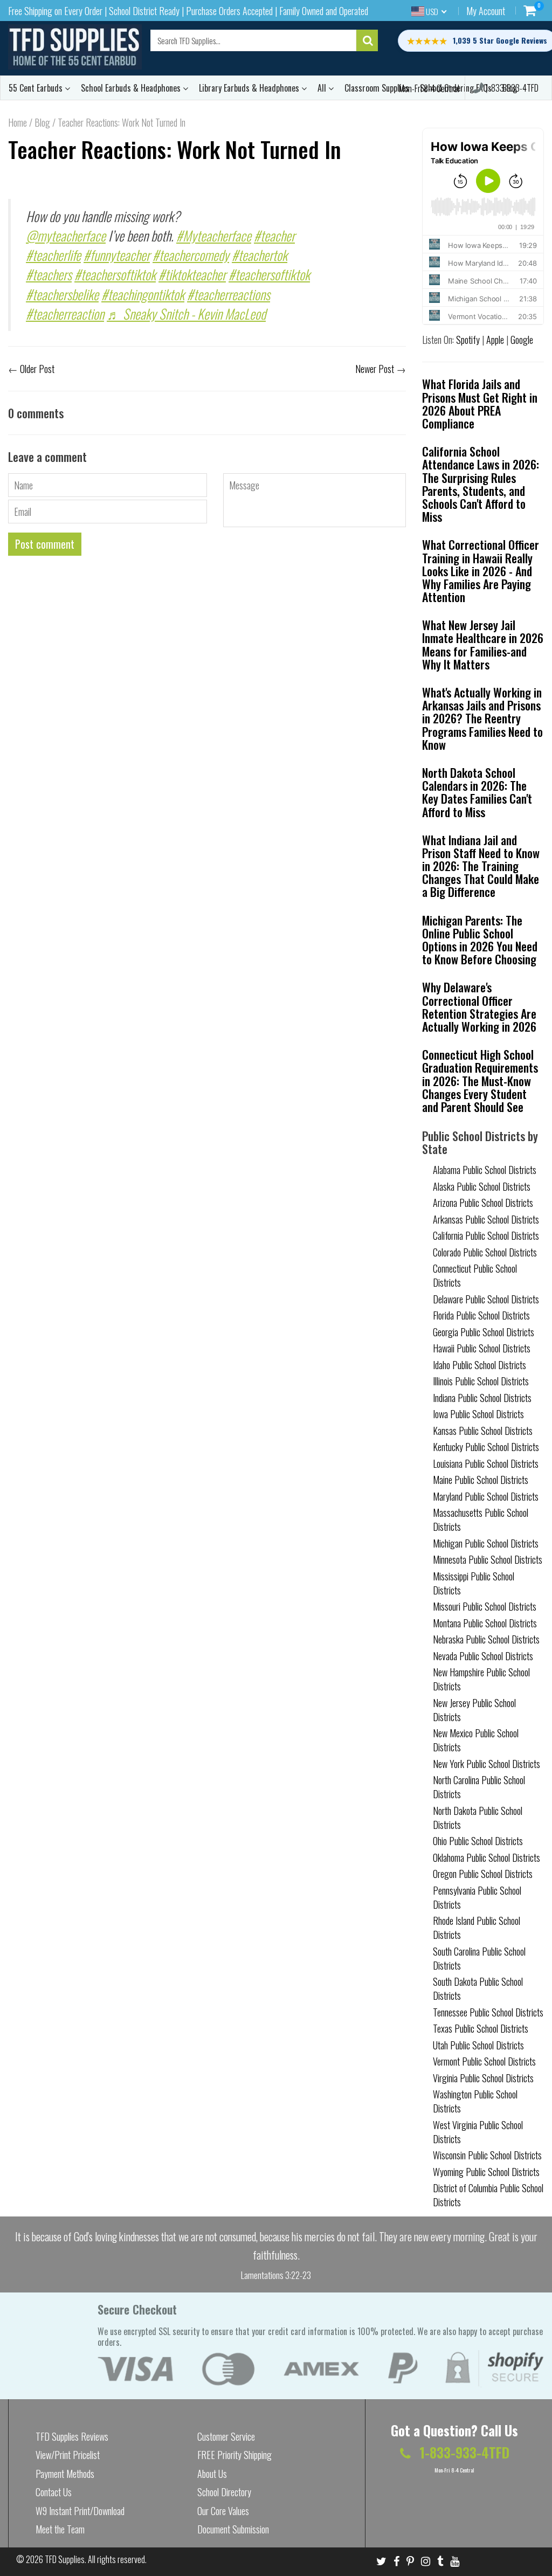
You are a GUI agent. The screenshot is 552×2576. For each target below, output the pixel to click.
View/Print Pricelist (68, 2455)
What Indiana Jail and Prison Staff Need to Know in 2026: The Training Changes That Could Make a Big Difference (481, 866)
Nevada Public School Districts (483, 1656)
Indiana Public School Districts (482, 1398)
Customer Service (226, 2436)
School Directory (224, 2492)
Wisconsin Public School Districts (487, 2155)
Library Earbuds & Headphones (250, 88)
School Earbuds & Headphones (132, 88)
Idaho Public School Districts (479, 1365)
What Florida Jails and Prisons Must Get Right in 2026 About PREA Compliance (480, 403)
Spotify (468, 340)
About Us (212, 2474)
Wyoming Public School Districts (486, 2172)
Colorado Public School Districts (485, 1252)
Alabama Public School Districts (485, 1170)
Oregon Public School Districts (483, 1874)
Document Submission (233, 2529)
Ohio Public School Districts (478, 1841)
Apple (495, 340)
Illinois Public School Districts (481, 1381)
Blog (42, 122)
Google (522, 340)
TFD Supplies (65, 2559)
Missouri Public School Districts (485, 1606)
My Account (486, 11)
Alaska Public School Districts (482, 1186)
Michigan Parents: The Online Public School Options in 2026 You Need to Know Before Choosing (480, 940)
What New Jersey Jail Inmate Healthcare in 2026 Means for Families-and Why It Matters (483, 644)
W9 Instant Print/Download (80, 2511)
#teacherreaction (65, 313)
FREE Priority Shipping (234, 2455)
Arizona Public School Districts (483, 1203)
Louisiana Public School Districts (486, 1463)
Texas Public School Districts (481, 2028)
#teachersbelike (62, 294)
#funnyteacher (117, 255)
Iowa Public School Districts (478, 1414)
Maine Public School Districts (481, 1480)
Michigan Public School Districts (486, 1543)
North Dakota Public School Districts (478, 1818)
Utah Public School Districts (478, 2045)
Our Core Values (223, 2511)
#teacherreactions (229, 294)
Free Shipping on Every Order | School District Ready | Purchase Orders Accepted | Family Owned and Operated (188, 11)
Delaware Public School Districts (486, 1299)
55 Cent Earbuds (37, 88)
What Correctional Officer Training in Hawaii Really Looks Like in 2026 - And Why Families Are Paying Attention (481, 571)
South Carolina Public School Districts (479, 1958)
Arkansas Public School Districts (486, 1219)
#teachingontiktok (143, 294)
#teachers (49, 274)
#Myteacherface (214, 235)
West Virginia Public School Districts (478, 2132)
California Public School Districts (486, 1235)
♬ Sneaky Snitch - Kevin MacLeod (186, 313)
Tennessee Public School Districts (488, 2012)
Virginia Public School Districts (483, 2078)
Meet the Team (60, 2529)
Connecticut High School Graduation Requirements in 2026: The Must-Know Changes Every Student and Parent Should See (480, 1080)
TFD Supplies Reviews (72, 2436)
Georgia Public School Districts (484, 1332)
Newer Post (375, 369)
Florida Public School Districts (481, 1315)
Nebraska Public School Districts (486, 1639)
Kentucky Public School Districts (486, 1447)
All (323, 88)
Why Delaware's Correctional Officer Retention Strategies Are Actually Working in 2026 (479, 1007)
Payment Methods (65, 2474)
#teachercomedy (191, 255)
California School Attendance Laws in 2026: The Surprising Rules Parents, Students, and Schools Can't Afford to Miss (481, 484)
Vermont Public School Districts (484, 2061)
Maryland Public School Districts (486, 1496)
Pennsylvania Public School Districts (477, 1897)
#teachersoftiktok (115, 274)
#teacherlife (53, 255)
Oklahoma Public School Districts (487, 1857)
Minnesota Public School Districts (488, 1559)
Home (18, 122)
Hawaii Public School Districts (482, 1348)
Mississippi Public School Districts (474, 1583)
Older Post (37, 369)
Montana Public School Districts (485, 1623)
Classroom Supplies (377, 88)
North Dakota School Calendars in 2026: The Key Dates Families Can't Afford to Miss (477, 792)
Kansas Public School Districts (483, 1431)
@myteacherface (66, 235)
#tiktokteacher (192, 274)
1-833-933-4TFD (511, 88)
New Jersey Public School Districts (474, 1710)
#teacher (274, 235)
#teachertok (260, 255)
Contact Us (54, 2492)
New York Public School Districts (487, 1764)
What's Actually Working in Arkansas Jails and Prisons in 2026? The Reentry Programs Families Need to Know (482, 718)
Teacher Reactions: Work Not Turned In (175, 149)
